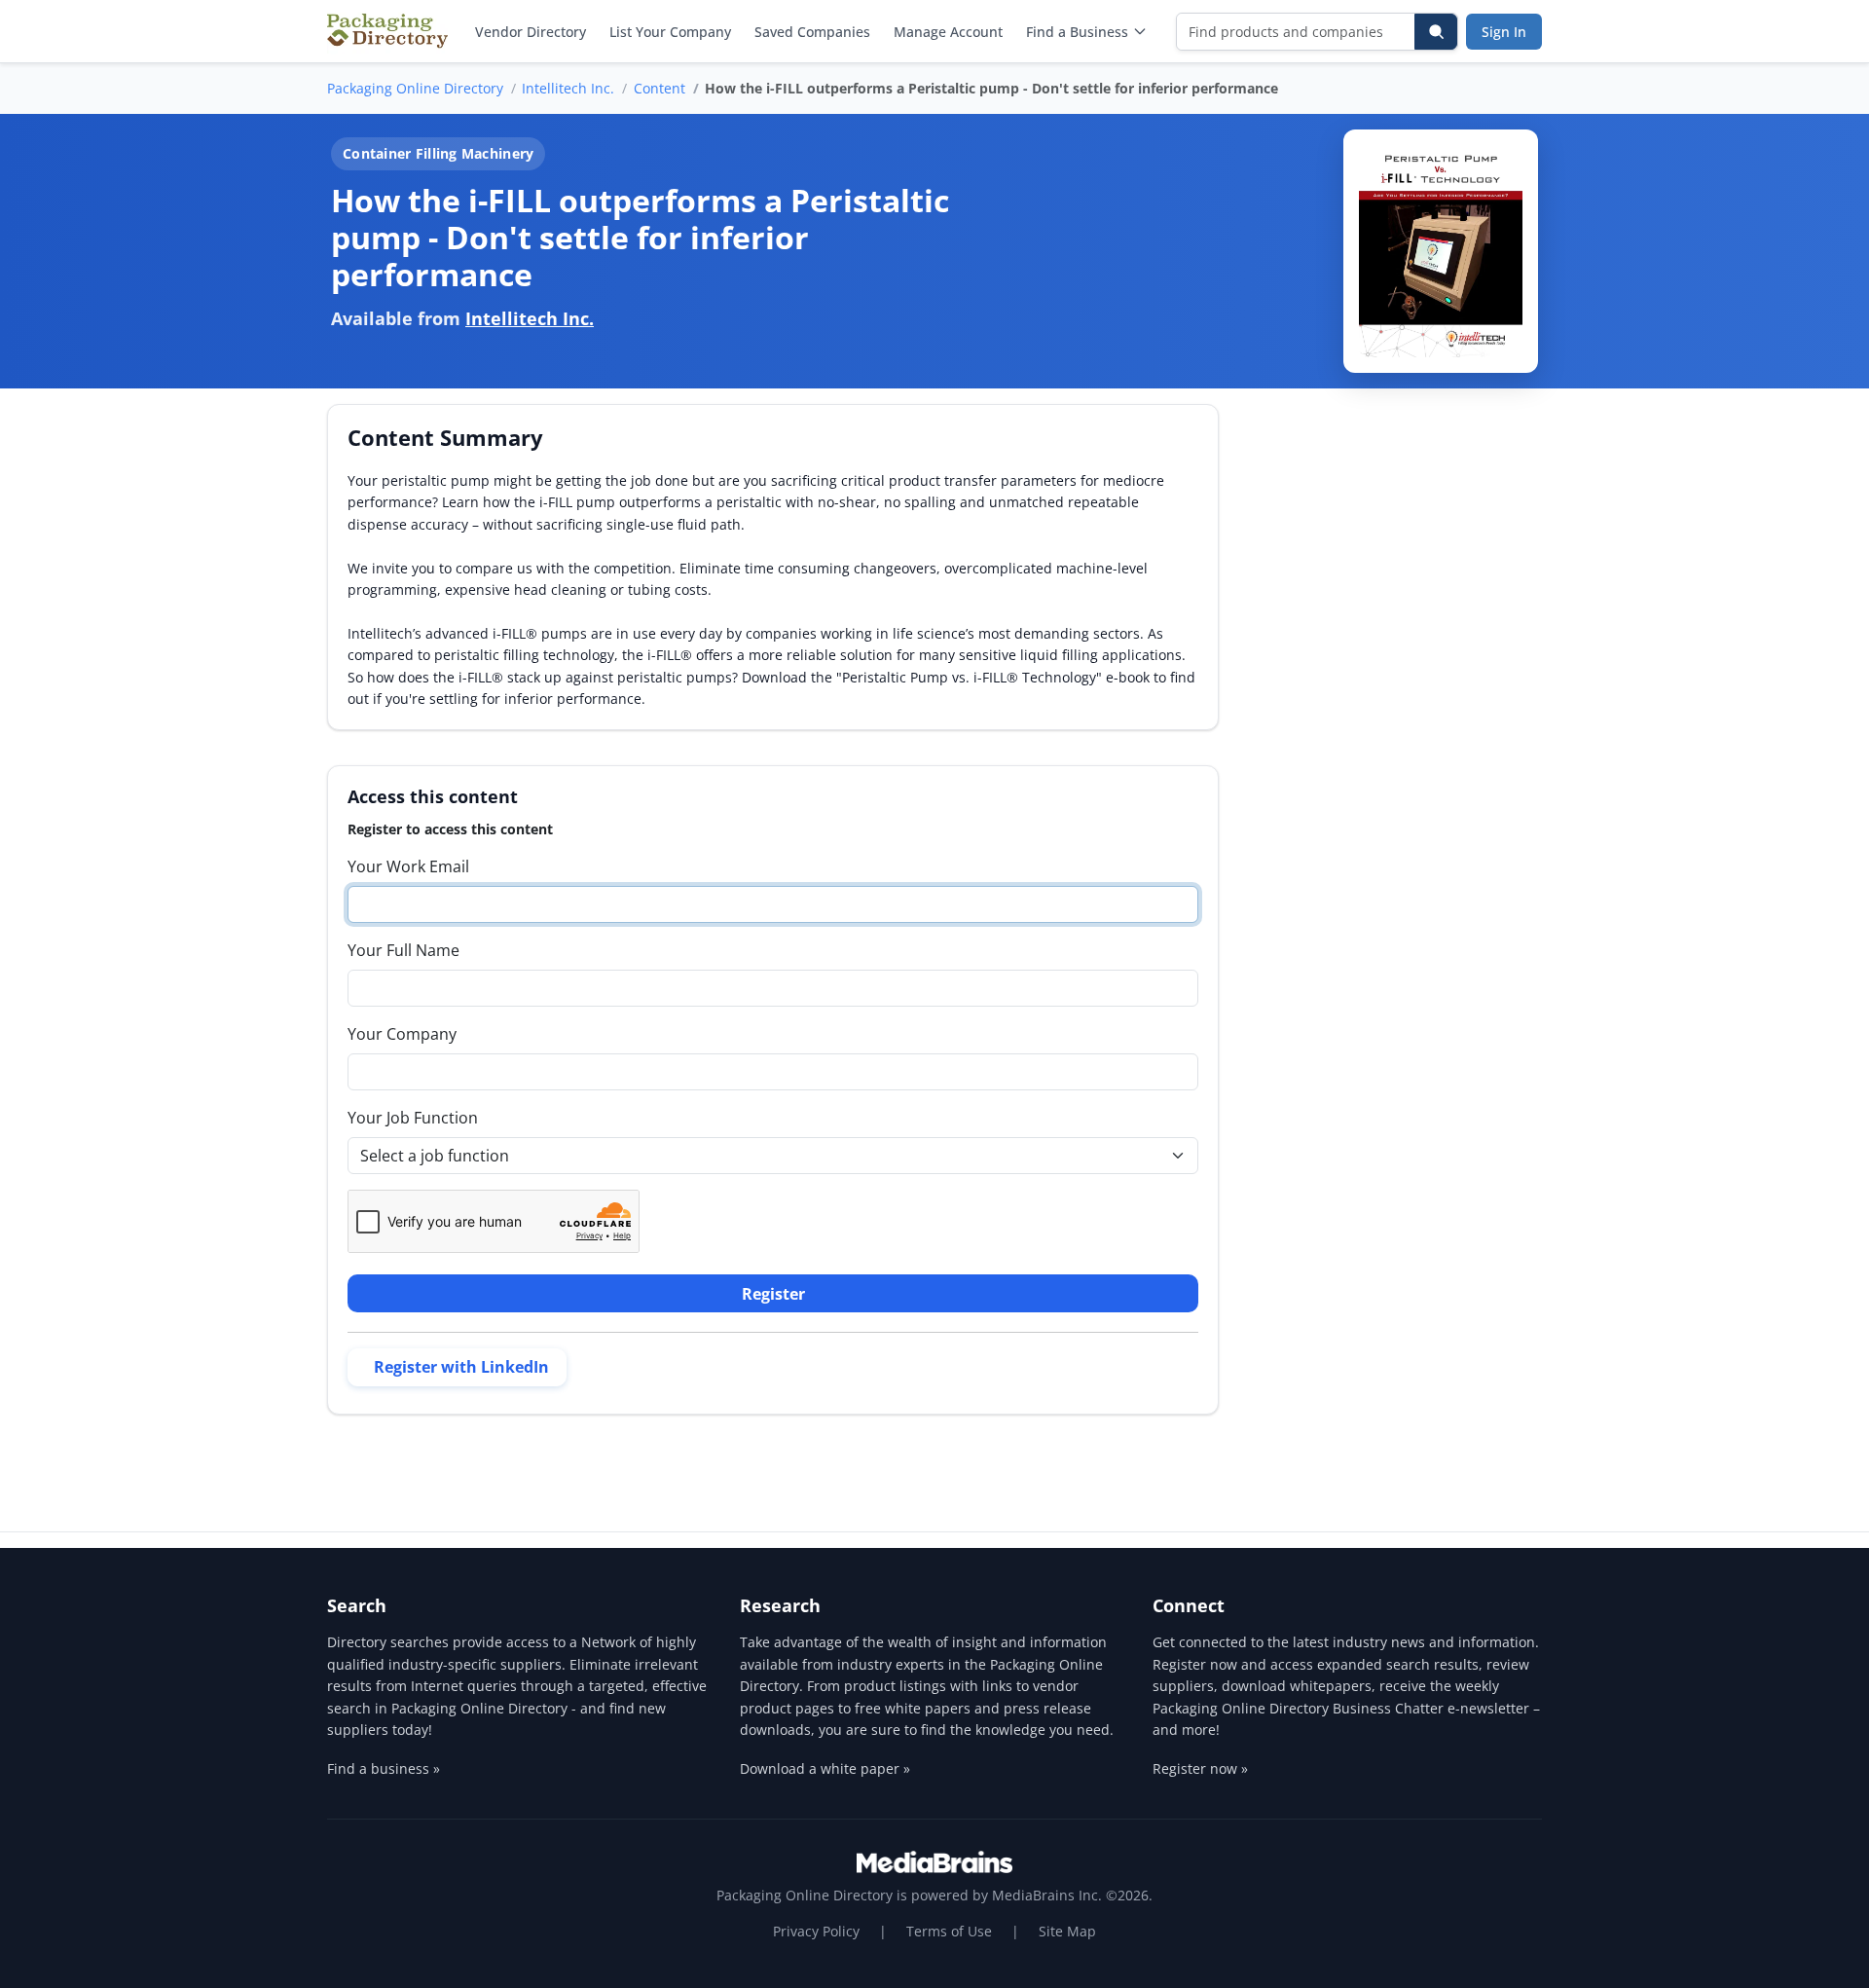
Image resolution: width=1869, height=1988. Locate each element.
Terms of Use (949, 1931)
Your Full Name (403, 950)
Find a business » (384, 1768)
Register (773, 1294)
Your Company (402, 1034)
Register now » (1200, 1768)
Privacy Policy (816, 1931)
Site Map (1067, 1931)
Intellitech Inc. (568, 88)
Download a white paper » (825, 1768)
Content (660, 88)
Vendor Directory (531, 32)
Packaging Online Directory (415, 88)
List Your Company (670, 32)
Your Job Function (413, 1118)
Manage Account (948, 32)
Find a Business (1077, 32)
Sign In (1504, 32)
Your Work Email (408, 866)
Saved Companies (812, 32)
